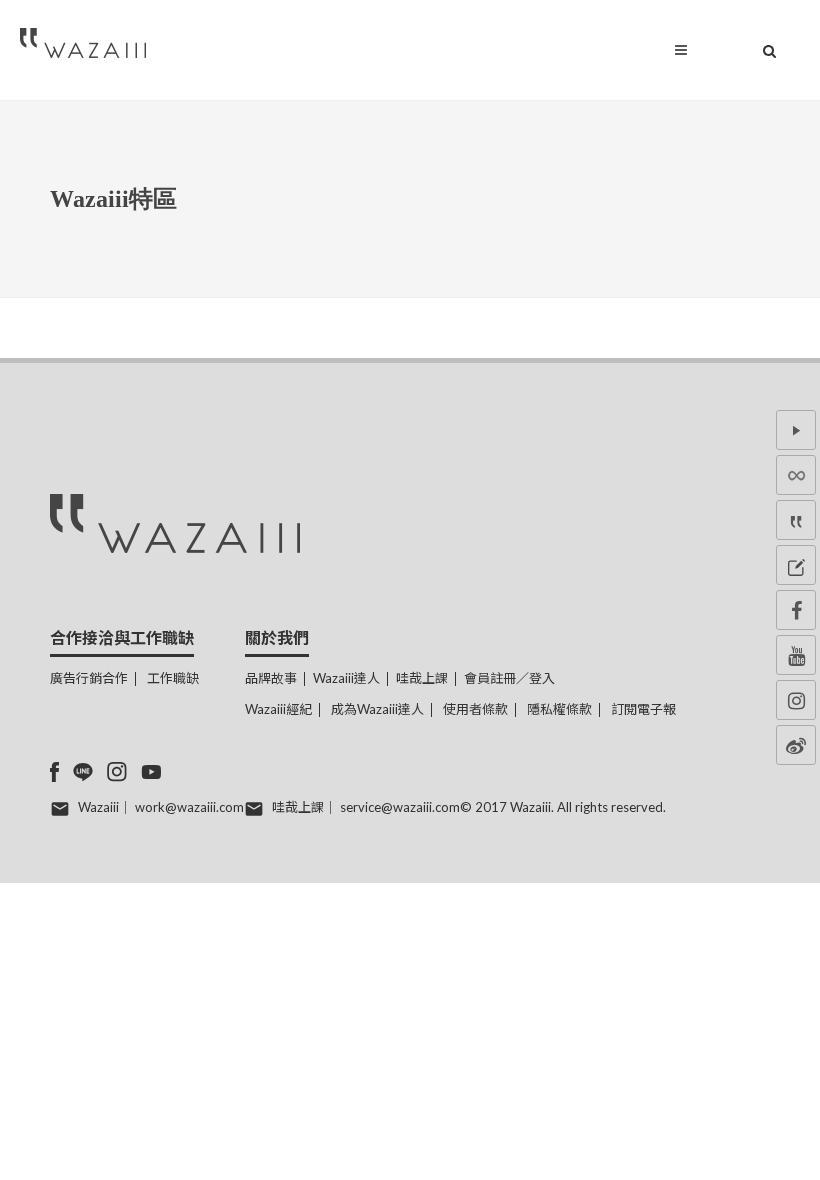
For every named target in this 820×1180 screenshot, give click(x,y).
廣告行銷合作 (89, 678)
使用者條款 (475, 709)
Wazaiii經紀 (278, 709)
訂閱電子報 (643, 709)
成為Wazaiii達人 (377, 709)
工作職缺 (173, 678)
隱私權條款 (559, 709)
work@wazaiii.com (189, 807)
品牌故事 (271, 678)
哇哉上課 (422, 678)
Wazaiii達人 (346, 678)
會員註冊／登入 (509, 678)
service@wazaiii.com (400, 807)
